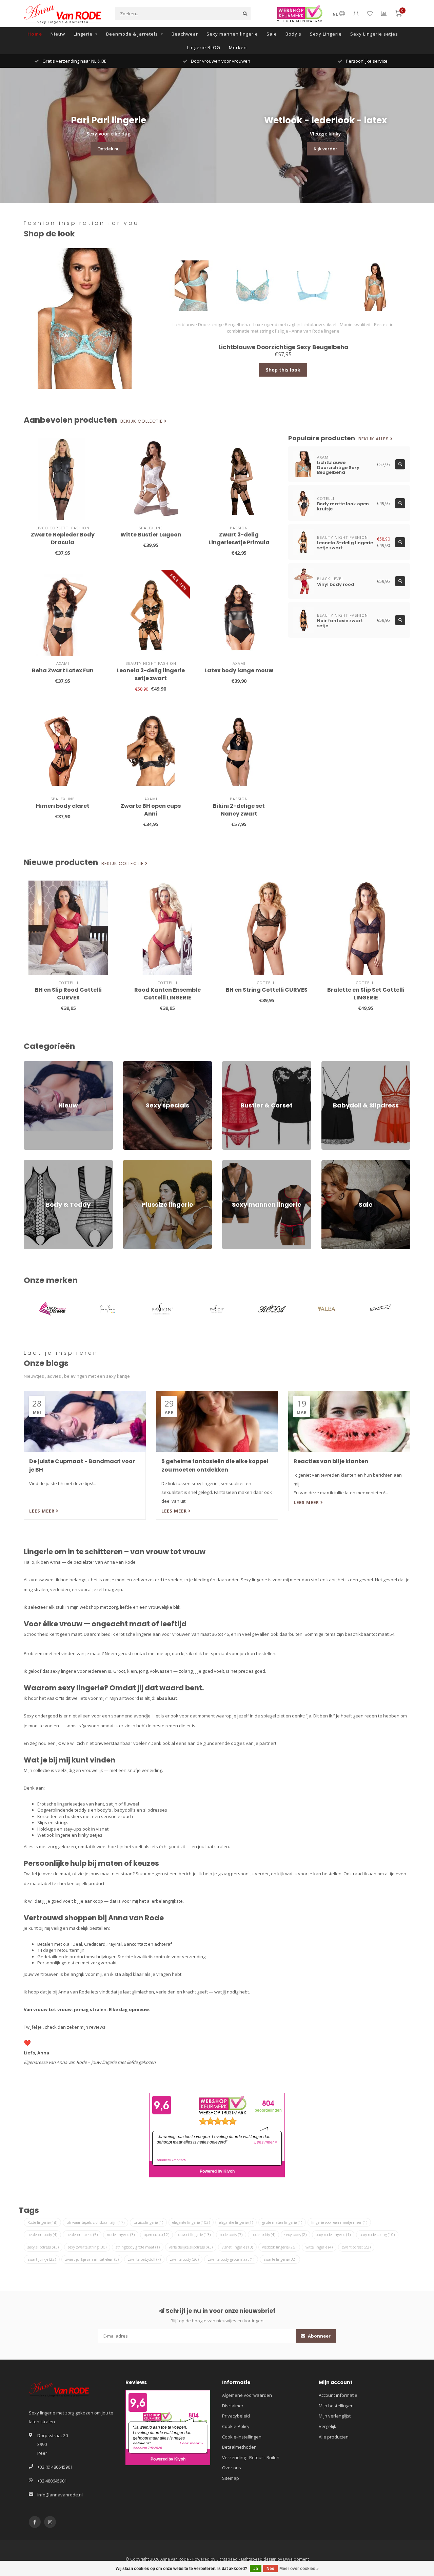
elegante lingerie (191, 2222)
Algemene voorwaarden (247, 2395)
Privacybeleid (236, 2416)
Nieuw (58, 34)
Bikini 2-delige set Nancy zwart (239, 810)
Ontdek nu (108, 149)
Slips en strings (53, 1822)
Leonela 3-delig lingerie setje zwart (151, 674)
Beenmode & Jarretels (132, 34)
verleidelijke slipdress (191, 2247)
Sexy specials (137, 1064)
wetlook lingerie (279, 2247)
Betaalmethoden (239, 2447)
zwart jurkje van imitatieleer (92, 2259)
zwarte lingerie (280, 2259)
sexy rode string (377, 2234)
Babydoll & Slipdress (343, 1064)
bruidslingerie (148, 2222)
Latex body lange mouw (239, 670)
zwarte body (184, 2259)
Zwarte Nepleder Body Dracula (63, 539)
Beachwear (185, 34)
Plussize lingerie (140, 1163)
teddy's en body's (93, 1810)
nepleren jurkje (82, 2234)
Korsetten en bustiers (60, 1816)
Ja (256, 2569)
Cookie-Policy (236, 2426)
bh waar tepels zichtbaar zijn (95, 2222)
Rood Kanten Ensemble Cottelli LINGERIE (167, 994)
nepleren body (42, 2234)
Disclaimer (233, 2406)
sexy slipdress (43, 2247)
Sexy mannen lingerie (232, 34)
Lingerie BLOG (204, 47)
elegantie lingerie (236, 2222)
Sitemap (231, 2478)
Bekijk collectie (142, 421)
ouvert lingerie (194, 2234)
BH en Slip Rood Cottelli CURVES (68, 994)
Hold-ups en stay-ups (59, 1829)
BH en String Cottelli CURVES (267, 990)
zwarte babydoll (144, 2259)
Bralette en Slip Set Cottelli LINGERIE (366, 994)
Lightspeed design (259, 2559)
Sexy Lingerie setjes (374, 34)
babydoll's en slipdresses (141, 1810)
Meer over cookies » (299, 2569)
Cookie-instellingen (242, 2437)
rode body (231, 2234)
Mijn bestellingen (336, 2406)
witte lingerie (319, 2247)
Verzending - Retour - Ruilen (251, 2457)
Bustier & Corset (239, 1064)
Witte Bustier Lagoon (151, 535)
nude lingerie (121, 2234)
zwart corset (356, 2247)
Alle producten (334, 2437)
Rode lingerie (42, 2222)
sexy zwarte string (87, 2247)
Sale (272, 34)
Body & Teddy (38, 1163)
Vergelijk (328, 2426)
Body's (293, 34)
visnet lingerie (237, 2247)
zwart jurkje (42, 2259)
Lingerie (83, 34)
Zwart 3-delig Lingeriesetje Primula (239, 539)
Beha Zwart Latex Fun (63, 670)
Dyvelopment (296, 2559)
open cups (156, 2234)
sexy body (295, 2234)
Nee (270, 2569)
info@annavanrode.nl (60, 2495)
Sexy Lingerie (326, 34)
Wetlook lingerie (54, 1835)
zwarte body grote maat (231, 2259)
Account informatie (338, 2395)
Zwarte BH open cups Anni (151, 810)
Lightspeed (227, 2559)
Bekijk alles (374, 439)
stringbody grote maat (138, 2247)
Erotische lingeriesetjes (61, 1804)
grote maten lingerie (282, 2222)
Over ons (232, 2468)
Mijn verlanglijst (335, 2416)
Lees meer (43, 1511)
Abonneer (319, 2336)
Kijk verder (325, 149)
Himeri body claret (63, 806)
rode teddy (263, 2234)
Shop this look (283, 370)
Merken (238, 47)
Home (35, 34)
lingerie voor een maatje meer (339, 2222)
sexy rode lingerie (333, 2234)
